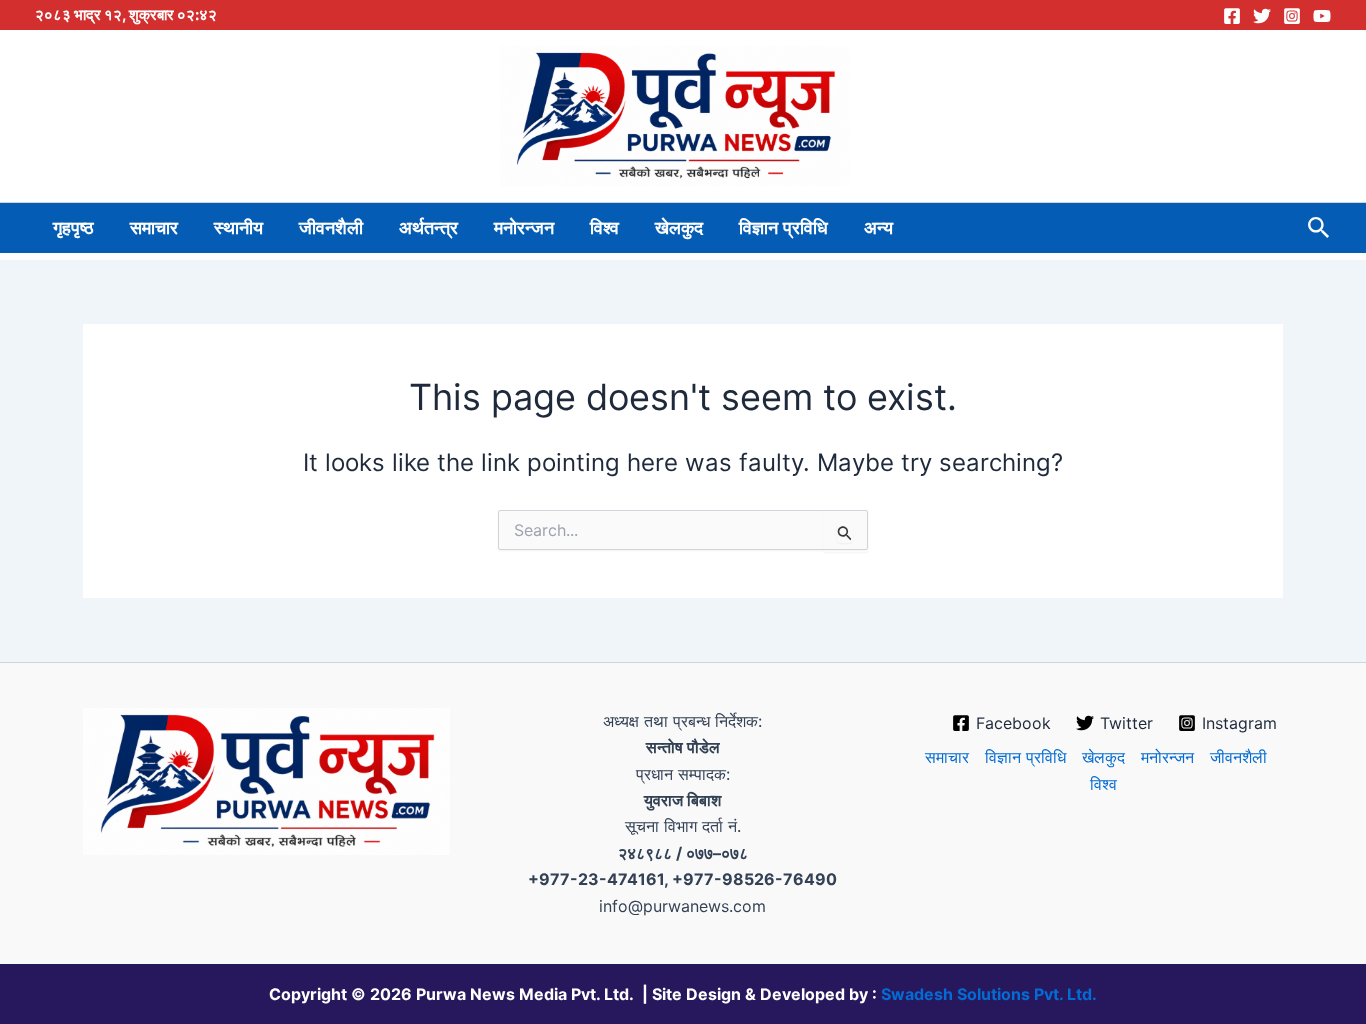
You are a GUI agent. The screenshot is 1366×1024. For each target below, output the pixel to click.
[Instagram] (1292, 16)
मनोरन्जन (524, 228)
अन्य (878, 228)
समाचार (154, 228)
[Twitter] (1262, 16)
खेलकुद (679, 228)
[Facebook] (1232, 16)
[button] (1319, 228)
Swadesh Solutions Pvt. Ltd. (989, 994)
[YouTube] (1322, 16)
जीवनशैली (331, 228)
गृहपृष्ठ (73, 228)
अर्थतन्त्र (428, 228)
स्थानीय (238, 228)
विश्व (604, 228)
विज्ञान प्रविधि (783, 228)
